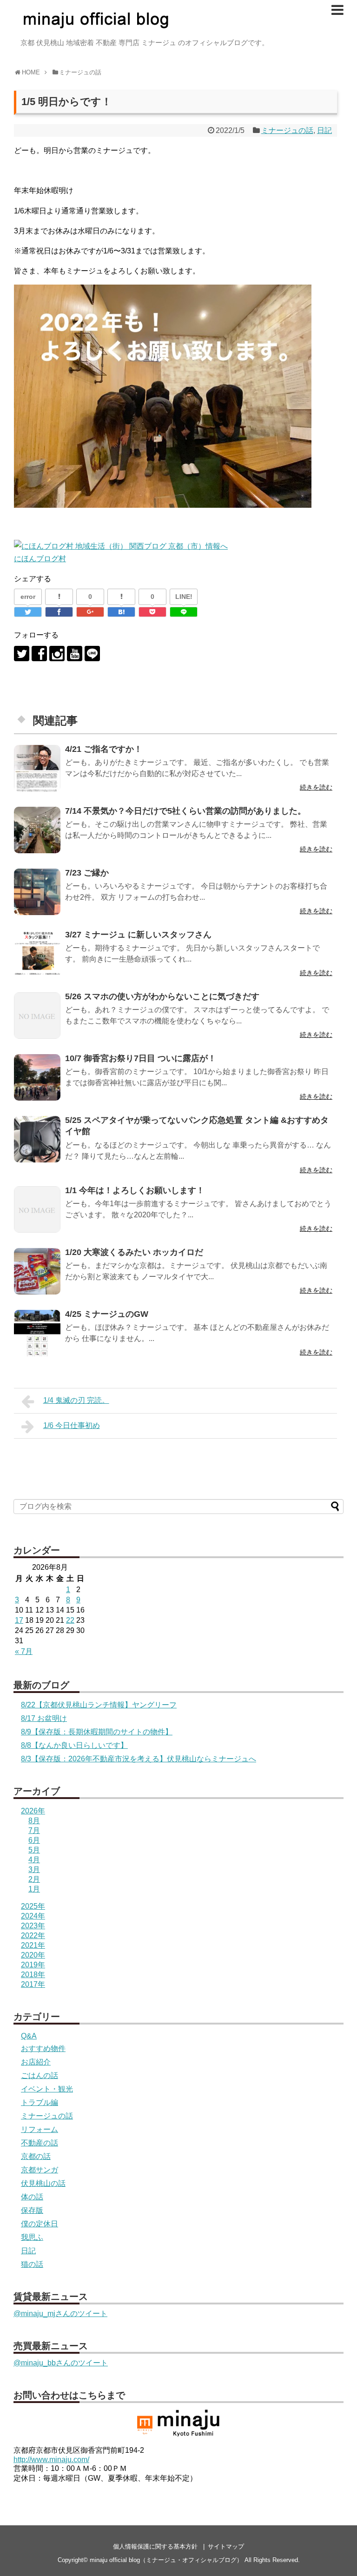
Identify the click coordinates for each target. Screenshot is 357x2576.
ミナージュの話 (287, 130)
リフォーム (40, 2129)
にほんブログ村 (40, 559)
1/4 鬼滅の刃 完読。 (76, 1400)
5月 (34, 1850)
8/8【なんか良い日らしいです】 (74, 1745)
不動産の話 (40, 2143)
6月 (34, 1840)
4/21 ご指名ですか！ (104, 749)
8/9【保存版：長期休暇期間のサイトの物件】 (97, 1732)
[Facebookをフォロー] (39, 654)
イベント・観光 (47, 2089)
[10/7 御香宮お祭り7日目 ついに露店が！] (37, 1077)
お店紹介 (36, 2062)
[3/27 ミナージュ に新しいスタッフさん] (37, 954)
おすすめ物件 (43, 2048)
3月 (34, 1869)
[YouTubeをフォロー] (75, 654)
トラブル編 (40, 2102)
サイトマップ (226, 2546)
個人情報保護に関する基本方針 (155, 2546)
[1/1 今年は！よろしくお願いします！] (37, 1209)
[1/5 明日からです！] (121, 612)
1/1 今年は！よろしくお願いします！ (135, 1190)
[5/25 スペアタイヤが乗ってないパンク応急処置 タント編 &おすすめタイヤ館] (37, 1139)
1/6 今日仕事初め (72, 1425)
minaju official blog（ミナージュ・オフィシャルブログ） (166, 2560)
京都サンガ (40, 2170)
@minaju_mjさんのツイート (60, 2314)
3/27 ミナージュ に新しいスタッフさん (138, 935)
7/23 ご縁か (87, 873)
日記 (324, 130)
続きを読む (316, 787)
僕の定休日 (40, 2224)
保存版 (32, 2210)
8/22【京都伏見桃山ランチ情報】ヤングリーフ (99, 1705)
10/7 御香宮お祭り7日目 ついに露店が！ (141, 1058)
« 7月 (24, 1651)
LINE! (184, 597)
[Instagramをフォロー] (57, 654)
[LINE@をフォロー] (92, 654)
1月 (34, 1889)
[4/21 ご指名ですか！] (37, 768)
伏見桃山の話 (43, 2183)
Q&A (29, 2036)
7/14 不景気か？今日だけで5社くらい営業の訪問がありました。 (185, 811)
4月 (34, 1860)
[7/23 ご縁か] (37, 892)
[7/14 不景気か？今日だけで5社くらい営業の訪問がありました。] (37, 830)
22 (70, 1620)
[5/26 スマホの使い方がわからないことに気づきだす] (37, 1016)
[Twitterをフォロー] (22, 654)
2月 (34, 1879)
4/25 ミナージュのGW (107, 1314)
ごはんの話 (40, 2075)
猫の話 (32, 2264)
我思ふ (32, 2237)
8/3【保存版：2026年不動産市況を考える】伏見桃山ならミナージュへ (139, 1759)
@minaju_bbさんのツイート (61, 2363)
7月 (34, 1830)
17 (19, 1620)
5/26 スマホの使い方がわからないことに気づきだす (162, 996)
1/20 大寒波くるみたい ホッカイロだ (134, 1252)
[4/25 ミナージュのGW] (37, 1333)
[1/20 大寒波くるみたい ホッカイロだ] (37, 1271)
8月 (34, 1821)
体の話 (32, 2197)
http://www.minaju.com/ (51, 2460)
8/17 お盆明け (44, 1718)
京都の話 (36, 2156)
